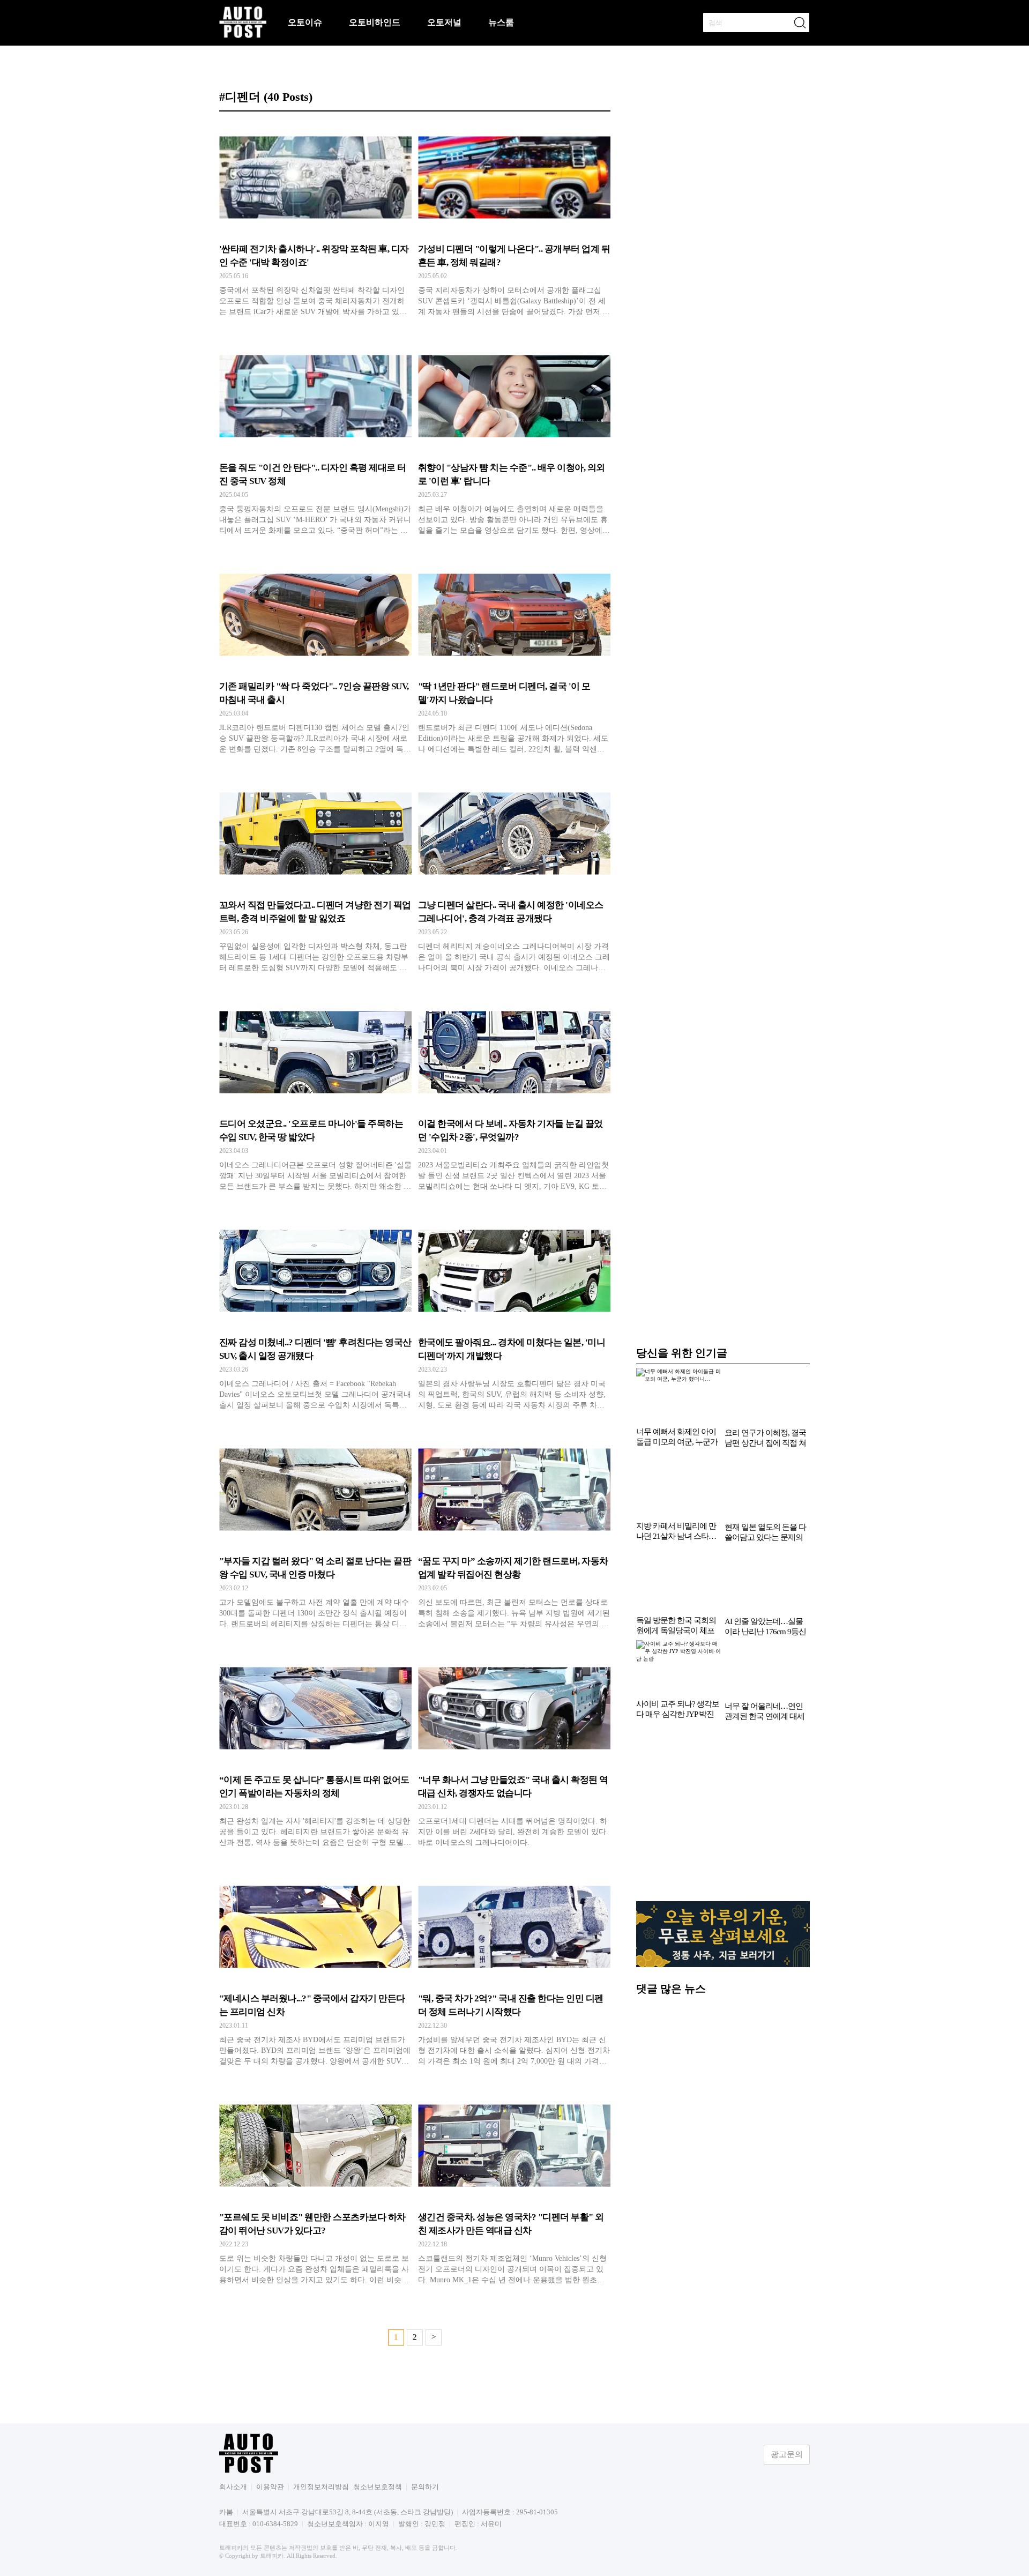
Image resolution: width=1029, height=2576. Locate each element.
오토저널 (444, 22)
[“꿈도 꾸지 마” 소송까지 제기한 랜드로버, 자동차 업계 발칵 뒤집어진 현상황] (514, 1535)
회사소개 (233, 2487)
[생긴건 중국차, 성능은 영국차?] (514, 2191)
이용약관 (270, 2487)
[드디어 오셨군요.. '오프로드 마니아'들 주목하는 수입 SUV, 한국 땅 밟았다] (315, 1097)
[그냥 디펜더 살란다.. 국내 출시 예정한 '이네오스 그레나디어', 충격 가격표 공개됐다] (514, 878)
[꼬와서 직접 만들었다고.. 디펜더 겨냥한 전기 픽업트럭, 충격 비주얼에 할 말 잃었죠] (315, 878)
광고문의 (787, 2454)
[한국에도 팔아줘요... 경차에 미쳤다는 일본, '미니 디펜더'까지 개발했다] (514, 1316)
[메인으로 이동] (243, 36)
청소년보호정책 (378, 2487)
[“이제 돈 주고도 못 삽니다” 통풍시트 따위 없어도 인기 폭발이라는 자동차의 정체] (315, 1753)
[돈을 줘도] (315, 441)
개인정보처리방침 (321, 2487)
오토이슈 (305, 22)
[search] (800, 23)
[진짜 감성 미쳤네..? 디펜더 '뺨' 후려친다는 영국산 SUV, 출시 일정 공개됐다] (315, 1316)
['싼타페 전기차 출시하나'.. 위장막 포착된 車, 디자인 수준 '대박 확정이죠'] (315, 222)
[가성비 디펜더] (514, 222)
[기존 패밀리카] (315, 660)
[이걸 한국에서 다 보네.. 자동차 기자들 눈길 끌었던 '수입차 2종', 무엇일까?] (514, 1097)
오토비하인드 (375, 22)
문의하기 (425, 2487)
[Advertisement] (723, 1817)
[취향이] (514, 441)
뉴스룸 (501, 22)
